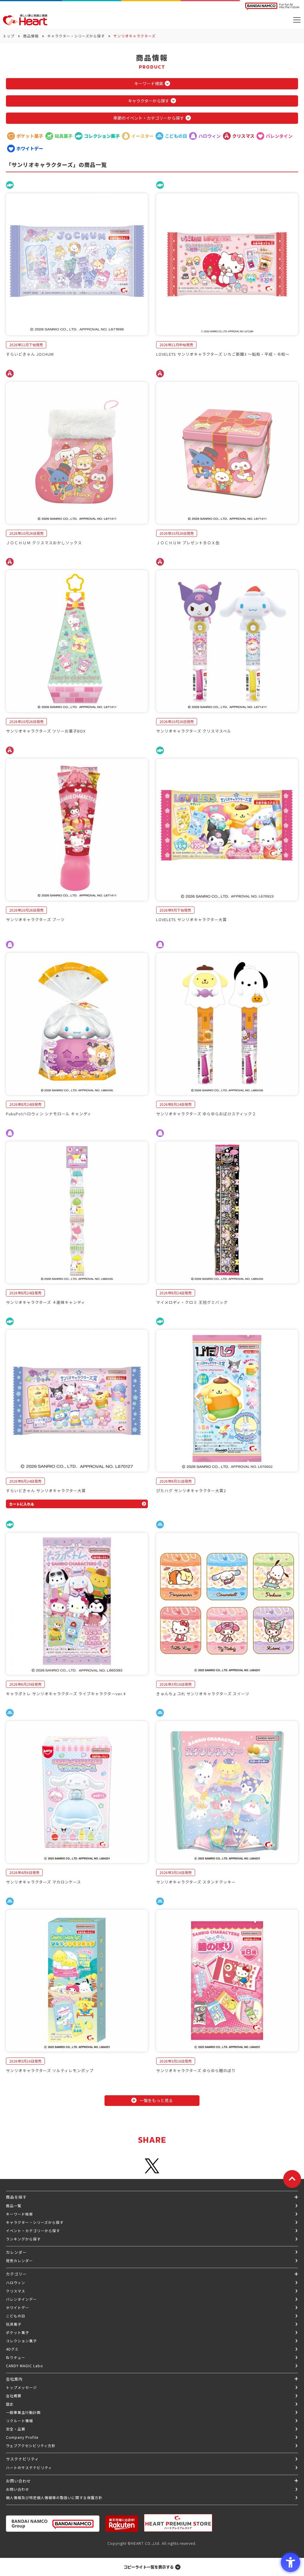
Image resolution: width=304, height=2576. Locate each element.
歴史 (10, 2404)
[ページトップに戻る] (292, 2179)
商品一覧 (14, 2206)
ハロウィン (16, 2282)
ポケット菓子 (18, 2332)
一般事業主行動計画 (23, 2412)
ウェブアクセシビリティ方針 (31, 2445)
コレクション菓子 (21, 2341)
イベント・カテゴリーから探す (33, 2231)
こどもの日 (16, 2316)
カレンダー (16, 2252)
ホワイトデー (18, 2307)
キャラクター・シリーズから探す (76, 36)
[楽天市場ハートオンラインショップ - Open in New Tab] (122, 2524)
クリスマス (16, 2291)
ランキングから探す (23, 2239)
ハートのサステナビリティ (29, 2467)
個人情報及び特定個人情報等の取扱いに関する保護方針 (54, 2497)
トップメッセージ (21, 2387)
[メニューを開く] (297, 20)
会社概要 (14, 2396)
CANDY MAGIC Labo (24, 2366)
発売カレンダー (19, 2260)
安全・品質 (16, 2429)
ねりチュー (16, 2357)
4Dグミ (12, 2349)
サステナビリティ (22, 2459)
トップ (9, 36)
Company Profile (22, 2437)
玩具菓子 (14, 2324)
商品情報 (31, 36)
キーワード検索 (19, 2214)
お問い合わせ (18, 2489)
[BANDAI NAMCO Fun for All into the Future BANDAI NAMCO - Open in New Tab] (272, 6)
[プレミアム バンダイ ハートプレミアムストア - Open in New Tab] (178, 2523)
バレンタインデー (21, 2299)
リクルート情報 (19, 2421)
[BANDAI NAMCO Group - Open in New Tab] (53, 2524)
